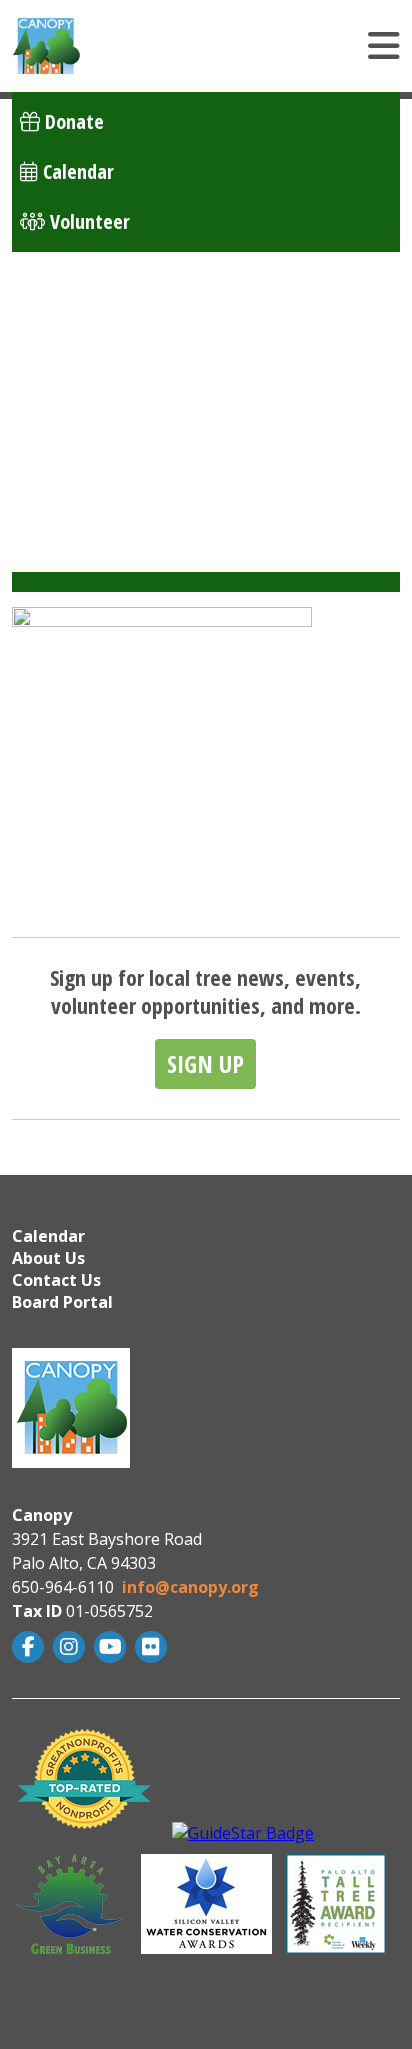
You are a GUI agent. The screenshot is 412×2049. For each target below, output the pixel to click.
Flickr (153, 1647)
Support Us (64, 526)
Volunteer (87, 221)
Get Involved (71, 426)
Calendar (76, 171)
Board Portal (62, 1302)
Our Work (58, 326)
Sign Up (205, 1063)
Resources (60, 376)
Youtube (112, 1647)
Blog (38, 476)
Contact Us (56, 1280)
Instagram (71, 1647)
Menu (264, 46)
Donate (72, 121)
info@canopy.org (190, 1587)
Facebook (30, 1647)
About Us (56, 276)
